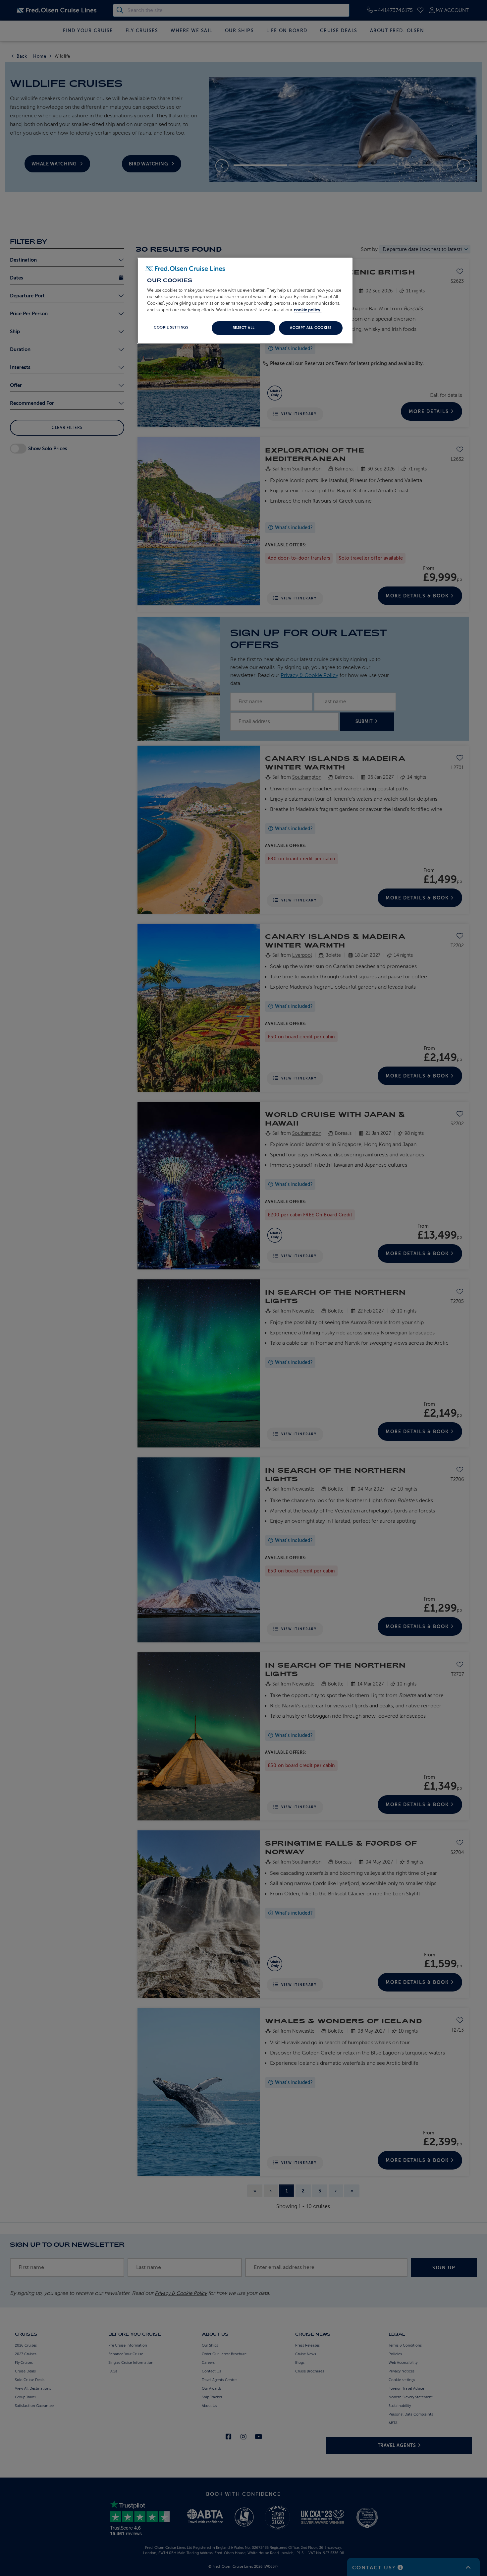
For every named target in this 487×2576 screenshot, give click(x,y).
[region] (245, 301)
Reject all (244, 328)
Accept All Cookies (311, 328)
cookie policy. (308, 310)
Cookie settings (171, 327)
